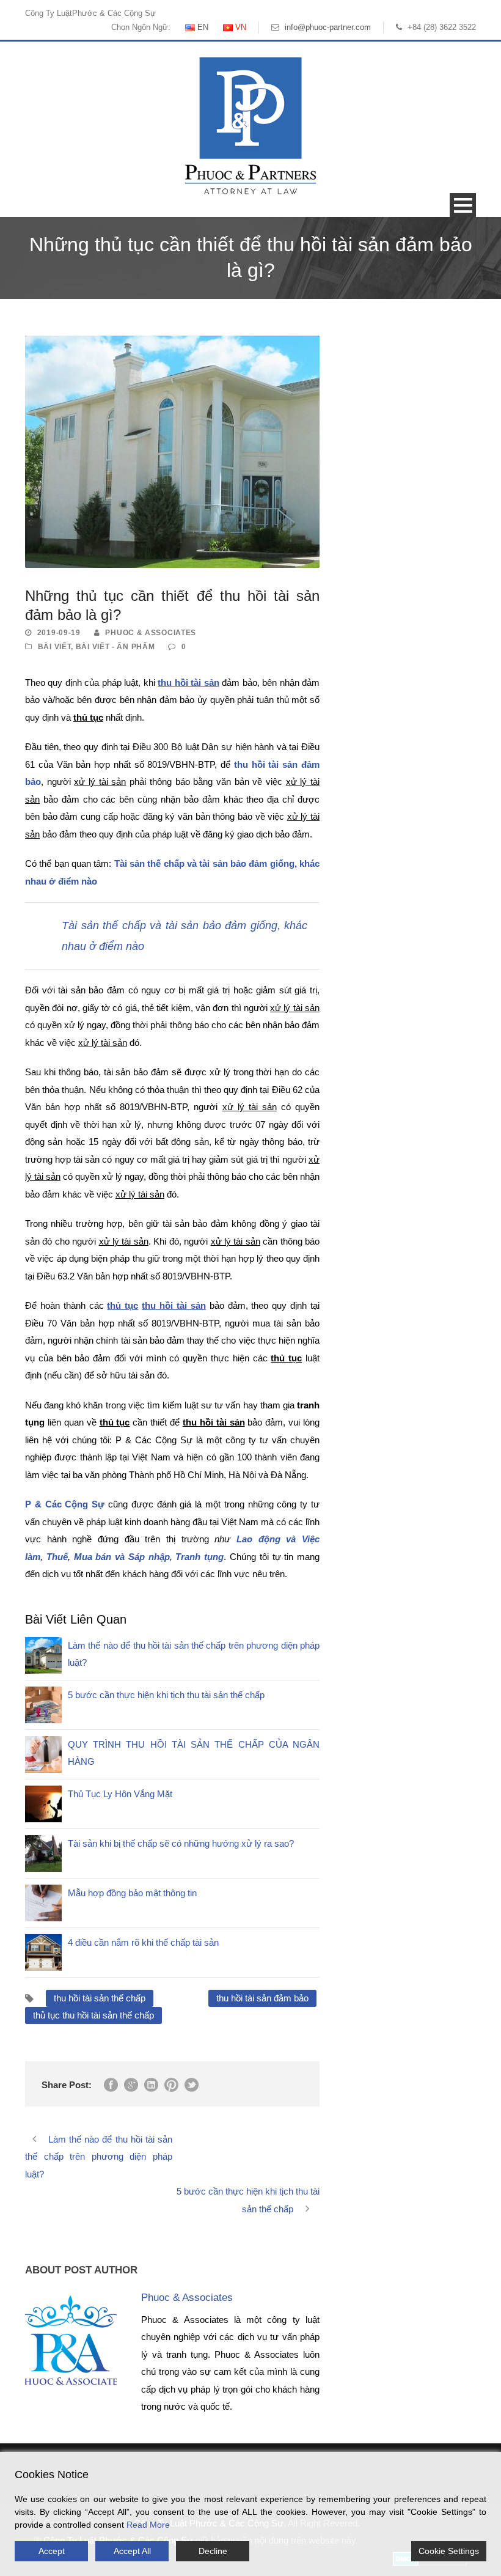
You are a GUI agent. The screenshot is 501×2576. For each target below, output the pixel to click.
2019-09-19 (59, 633)
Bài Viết (55, 647)
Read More (148, 2525)
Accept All (132, 2551)
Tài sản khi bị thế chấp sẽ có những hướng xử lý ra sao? (181, 1843)
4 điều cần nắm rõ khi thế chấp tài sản (143, 1942)
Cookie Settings (449, 2551)
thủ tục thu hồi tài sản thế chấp (93, 2015)
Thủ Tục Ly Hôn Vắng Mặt (120, 1794)
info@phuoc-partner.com (328, 27)
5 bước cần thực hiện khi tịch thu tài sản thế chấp (166, 1695)
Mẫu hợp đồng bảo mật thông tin (132, 1893)
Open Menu (463, 205)
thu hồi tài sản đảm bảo (262, 1998)
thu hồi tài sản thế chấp (100, 1998)
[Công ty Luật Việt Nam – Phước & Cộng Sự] (250, 125)
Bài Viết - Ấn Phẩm (115, 647)
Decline (213, 2551)
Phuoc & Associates (151, 633)
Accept (52, 2551)
